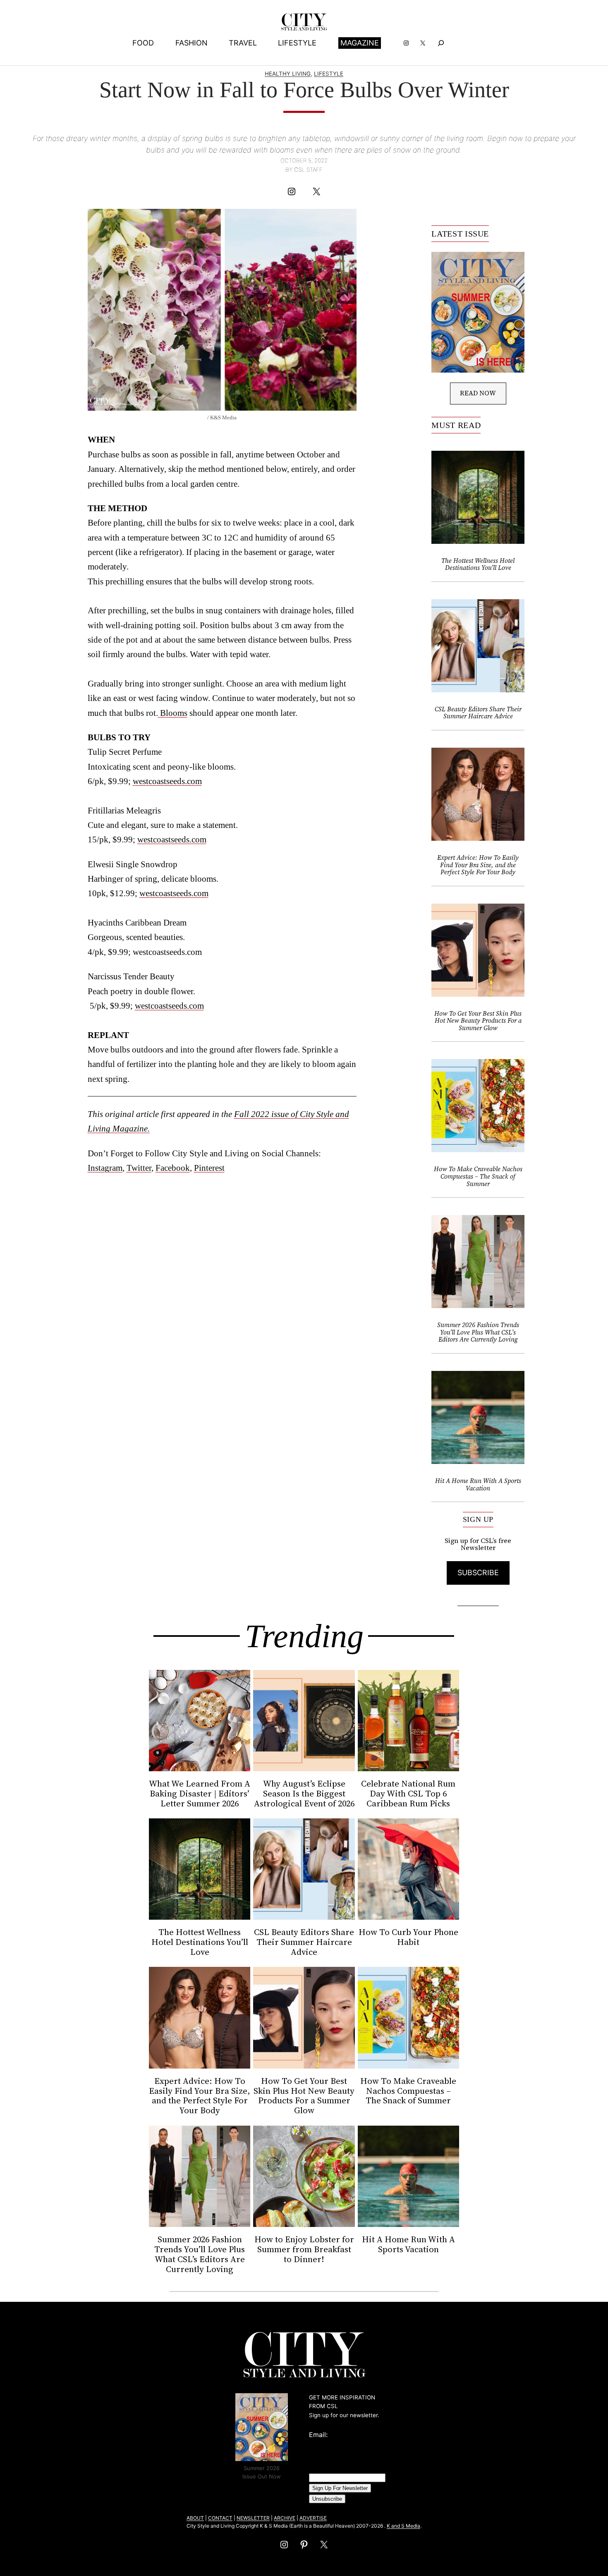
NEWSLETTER (253, 2518)
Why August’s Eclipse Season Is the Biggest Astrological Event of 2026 (304, 1794)
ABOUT (195, 2518)
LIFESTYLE (329, 74)
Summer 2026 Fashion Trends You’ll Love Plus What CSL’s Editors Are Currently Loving (478, 1332)
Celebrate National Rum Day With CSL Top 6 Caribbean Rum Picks (408, 1794)
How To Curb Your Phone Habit (408, 1937)
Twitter (139, 1168)
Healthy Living (288, 74)
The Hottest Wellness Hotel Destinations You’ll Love (478, 564)
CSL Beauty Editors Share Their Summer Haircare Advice (478, 713)
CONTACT (220, 2518)
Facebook (173, 1168)
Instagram (105, 1168)
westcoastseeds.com (167, 781)
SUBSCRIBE (478, 1573)
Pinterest (209, 1168)
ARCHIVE (285, 2518)
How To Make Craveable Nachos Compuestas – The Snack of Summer (478, 1176)
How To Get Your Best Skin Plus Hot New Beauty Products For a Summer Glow (478, 1021)
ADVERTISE (313, 2518)
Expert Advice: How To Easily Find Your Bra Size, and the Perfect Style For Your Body (478, 865)
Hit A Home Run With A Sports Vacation (478, 1484)
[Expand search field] (441, 43)
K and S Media (403, 2526)
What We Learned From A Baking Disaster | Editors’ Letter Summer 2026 (200, 1794)
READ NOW (478, 393)
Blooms (173, 713)
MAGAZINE (360, 43)
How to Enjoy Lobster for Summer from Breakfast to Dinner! (304, 2249)
